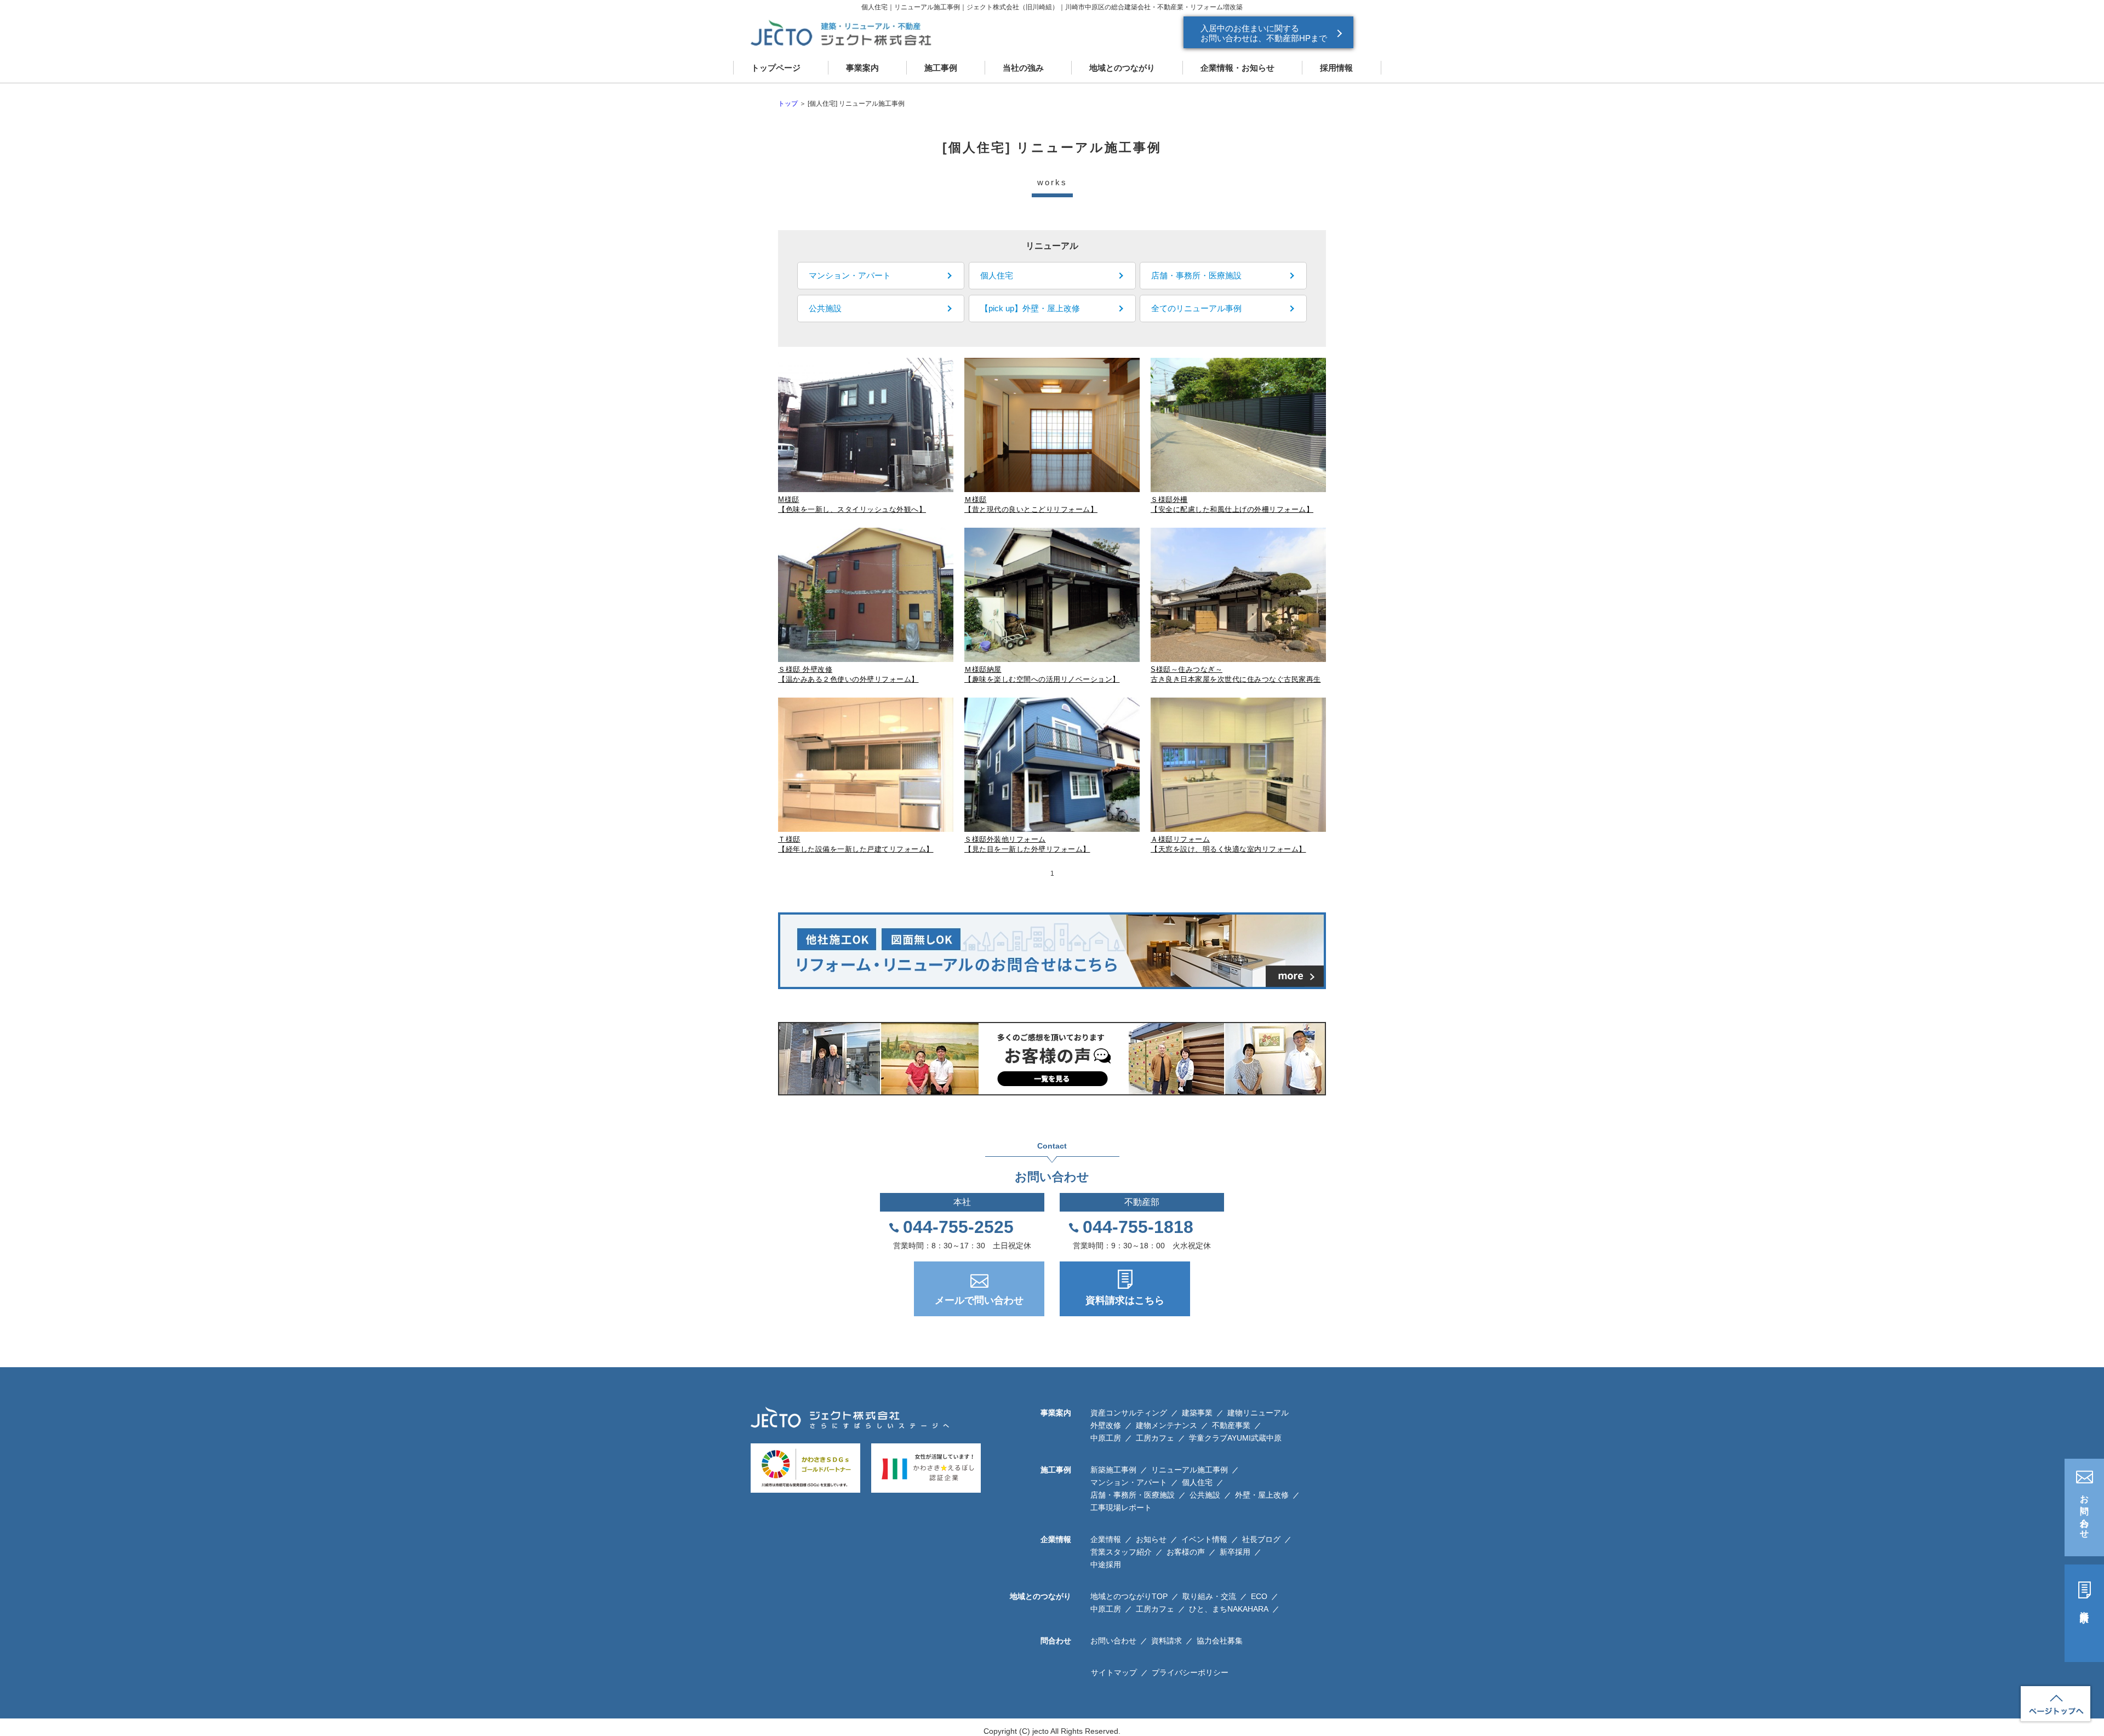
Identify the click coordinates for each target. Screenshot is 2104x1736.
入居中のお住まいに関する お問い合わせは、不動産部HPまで (1264, 33)
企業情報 (1106, 1539)
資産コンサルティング (1129, 1413)
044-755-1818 (1138, 1227)
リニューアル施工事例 (1190, 1470)
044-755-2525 (958, 1227)
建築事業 (1197, 1413)
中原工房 (1106, 1438)
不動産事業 (1231, 1425)
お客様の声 (1186, 1552)
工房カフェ (1155, 1438)
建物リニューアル (1258, 1413)
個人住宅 (1197, 1482)
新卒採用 (1235, 1552)
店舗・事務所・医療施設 (1133, 1495)
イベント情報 (1204, 1539)
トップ (788, 104)
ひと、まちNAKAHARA (1229, 1609)
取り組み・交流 (1209, 1596)
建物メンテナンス (1167, 1425)
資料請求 (2085, 1607)
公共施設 (1205, 1495)
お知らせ (1151, 1539)
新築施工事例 (1113, 1470)
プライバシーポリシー (1190, 1672)
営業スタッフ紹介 (1121, 1552)
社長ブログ (1261, 1539)
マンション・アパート (1129, 1482)
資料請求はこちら (1125, 1300)
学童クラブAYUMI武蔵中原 (1235, 1438)
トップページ (776, 68)
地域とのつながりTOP (1129, 1596)
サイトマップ (1114, 1672)
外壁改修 (1106, 1425)
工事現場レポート (1121, 1507)
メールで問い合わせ (979, 1300)
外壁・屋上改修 (1262, 1495)
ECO (1259, 1596)
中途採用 (1106, 1564)
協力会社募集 (1220, 1641)
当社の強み (1023, 68)
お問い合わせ (2085, 1512)
